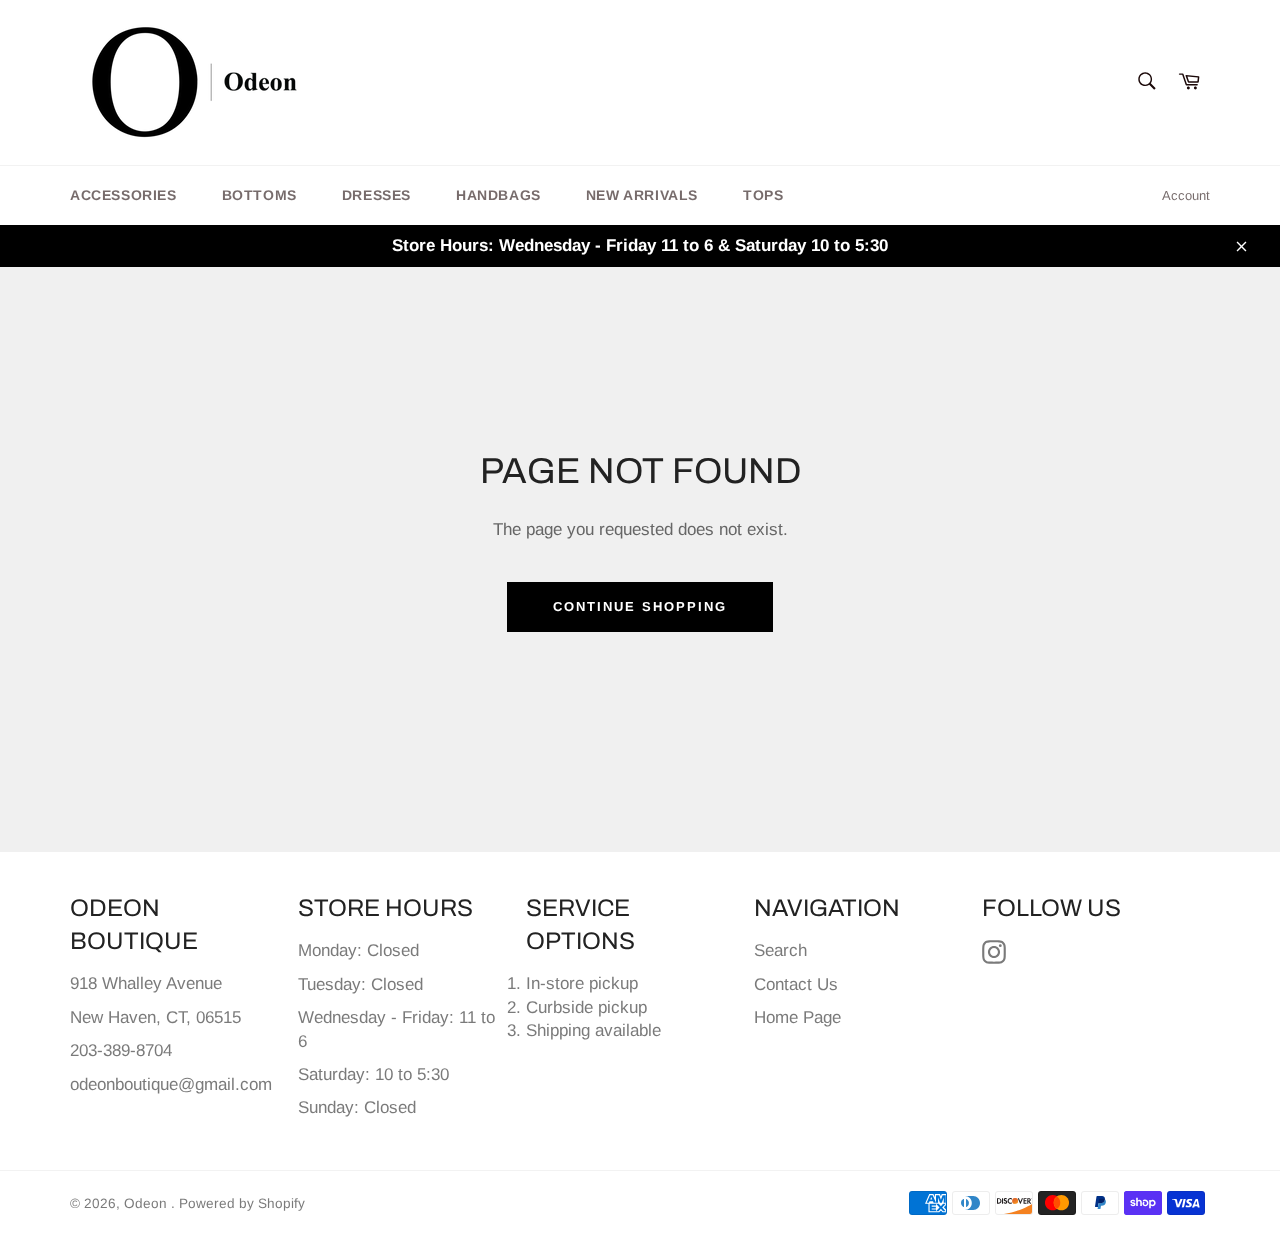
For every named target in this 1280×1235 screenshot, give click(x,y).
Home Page (797, 1017)
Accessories (123, 195)
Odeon (147, 1203)
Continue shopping (639, 606)
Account (1186, 195)
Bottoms (259, 195)
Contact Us (796, 984)
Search (780, 950)
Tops (763, 195)
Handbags (498, 195)
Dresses (376, 195)
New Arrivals (642, 195)
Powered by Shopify (242, 1203)
